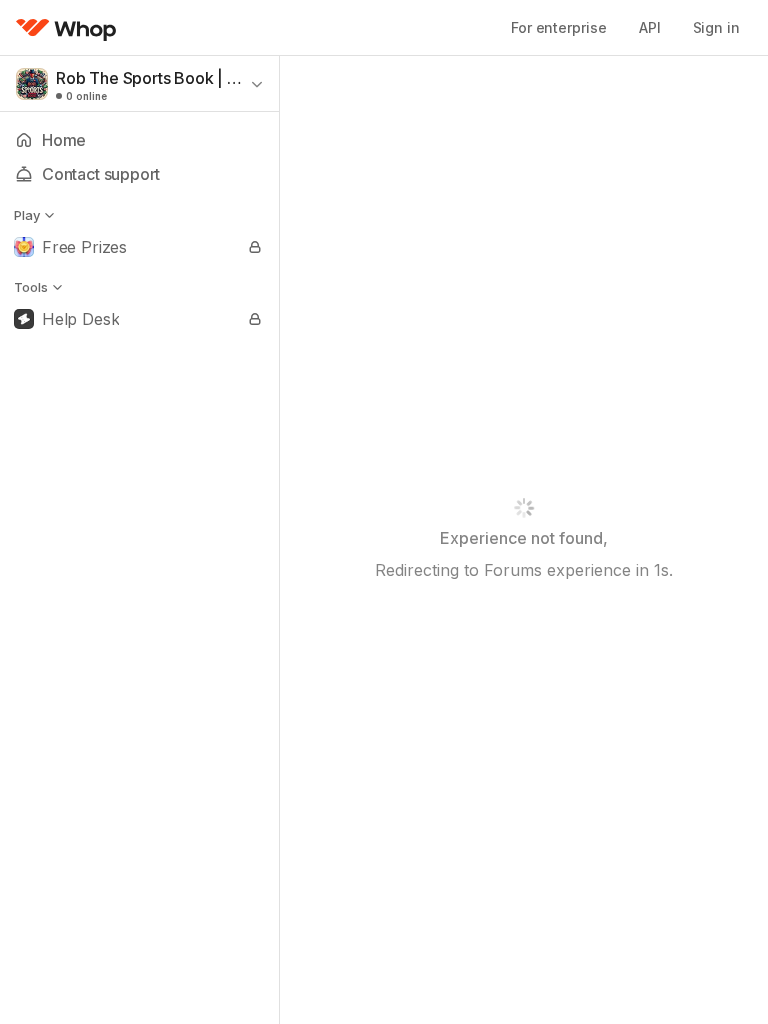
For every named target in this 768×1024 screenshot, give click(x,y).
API (650, 27)
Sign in (716, 27)
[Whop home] (66, 28)
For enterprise (559, 27)
